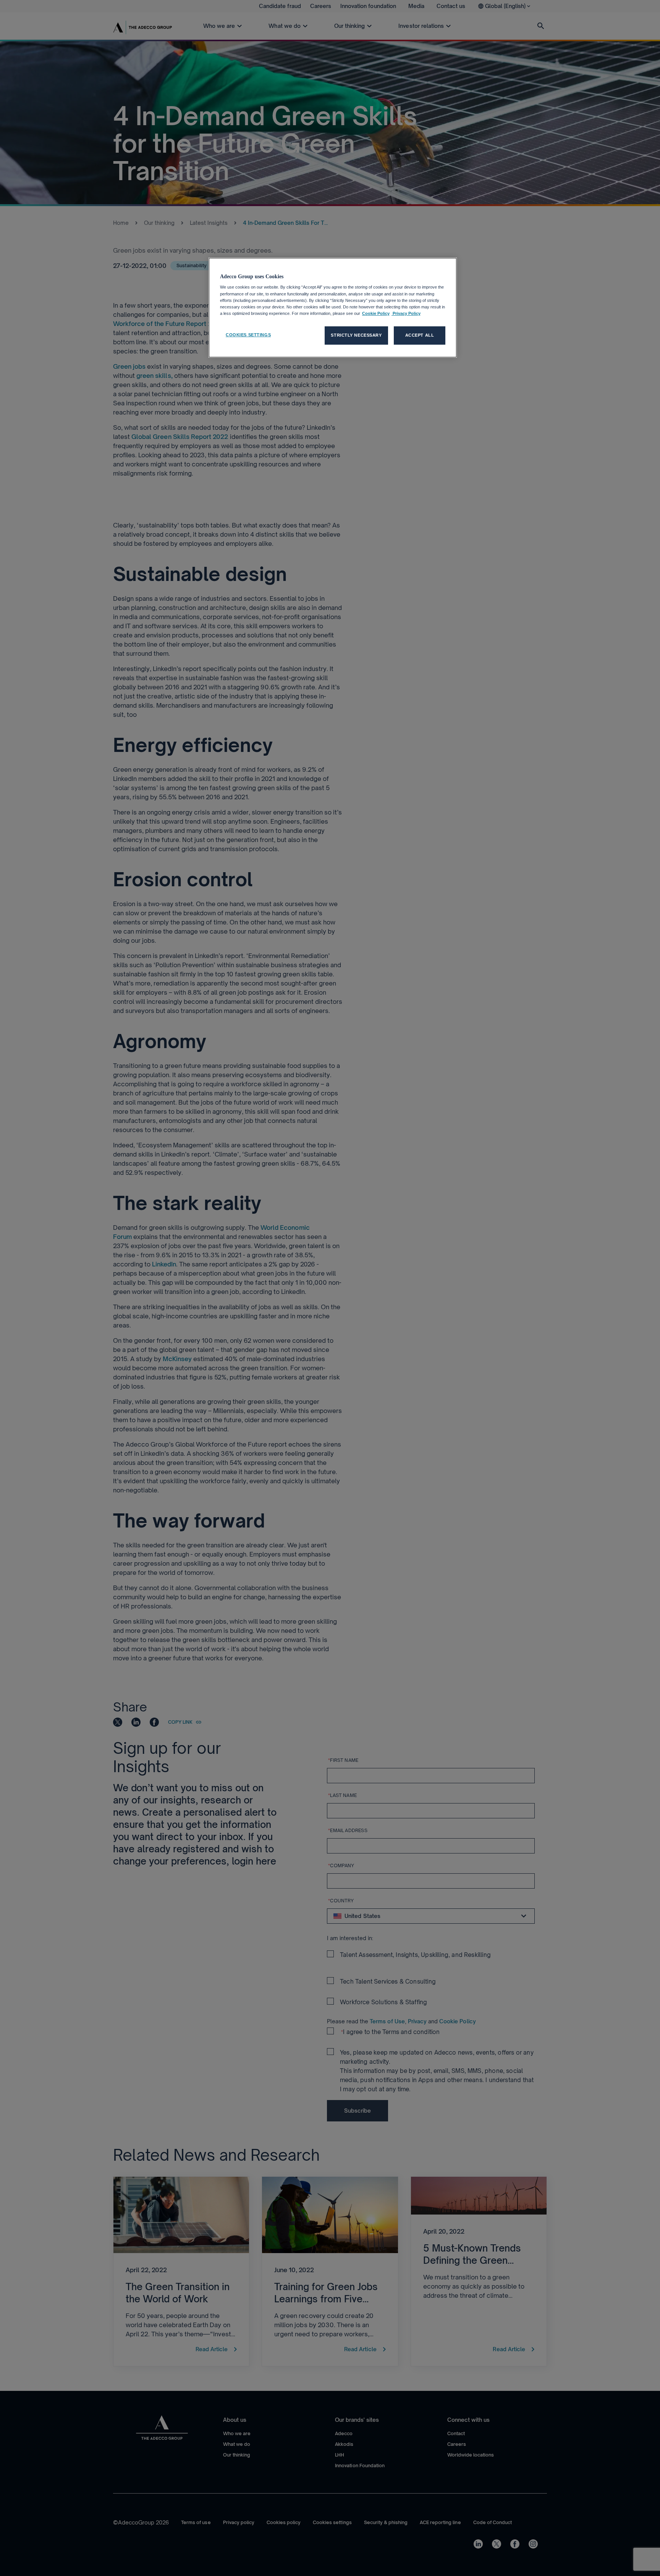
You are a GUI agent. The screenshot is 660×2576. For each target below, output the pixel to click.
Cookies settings (248, 335)
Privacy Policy (406, 313)
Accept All (420, 335)
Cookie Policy (376, 313)
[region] (333, 308)
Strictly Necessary (356, 335)
